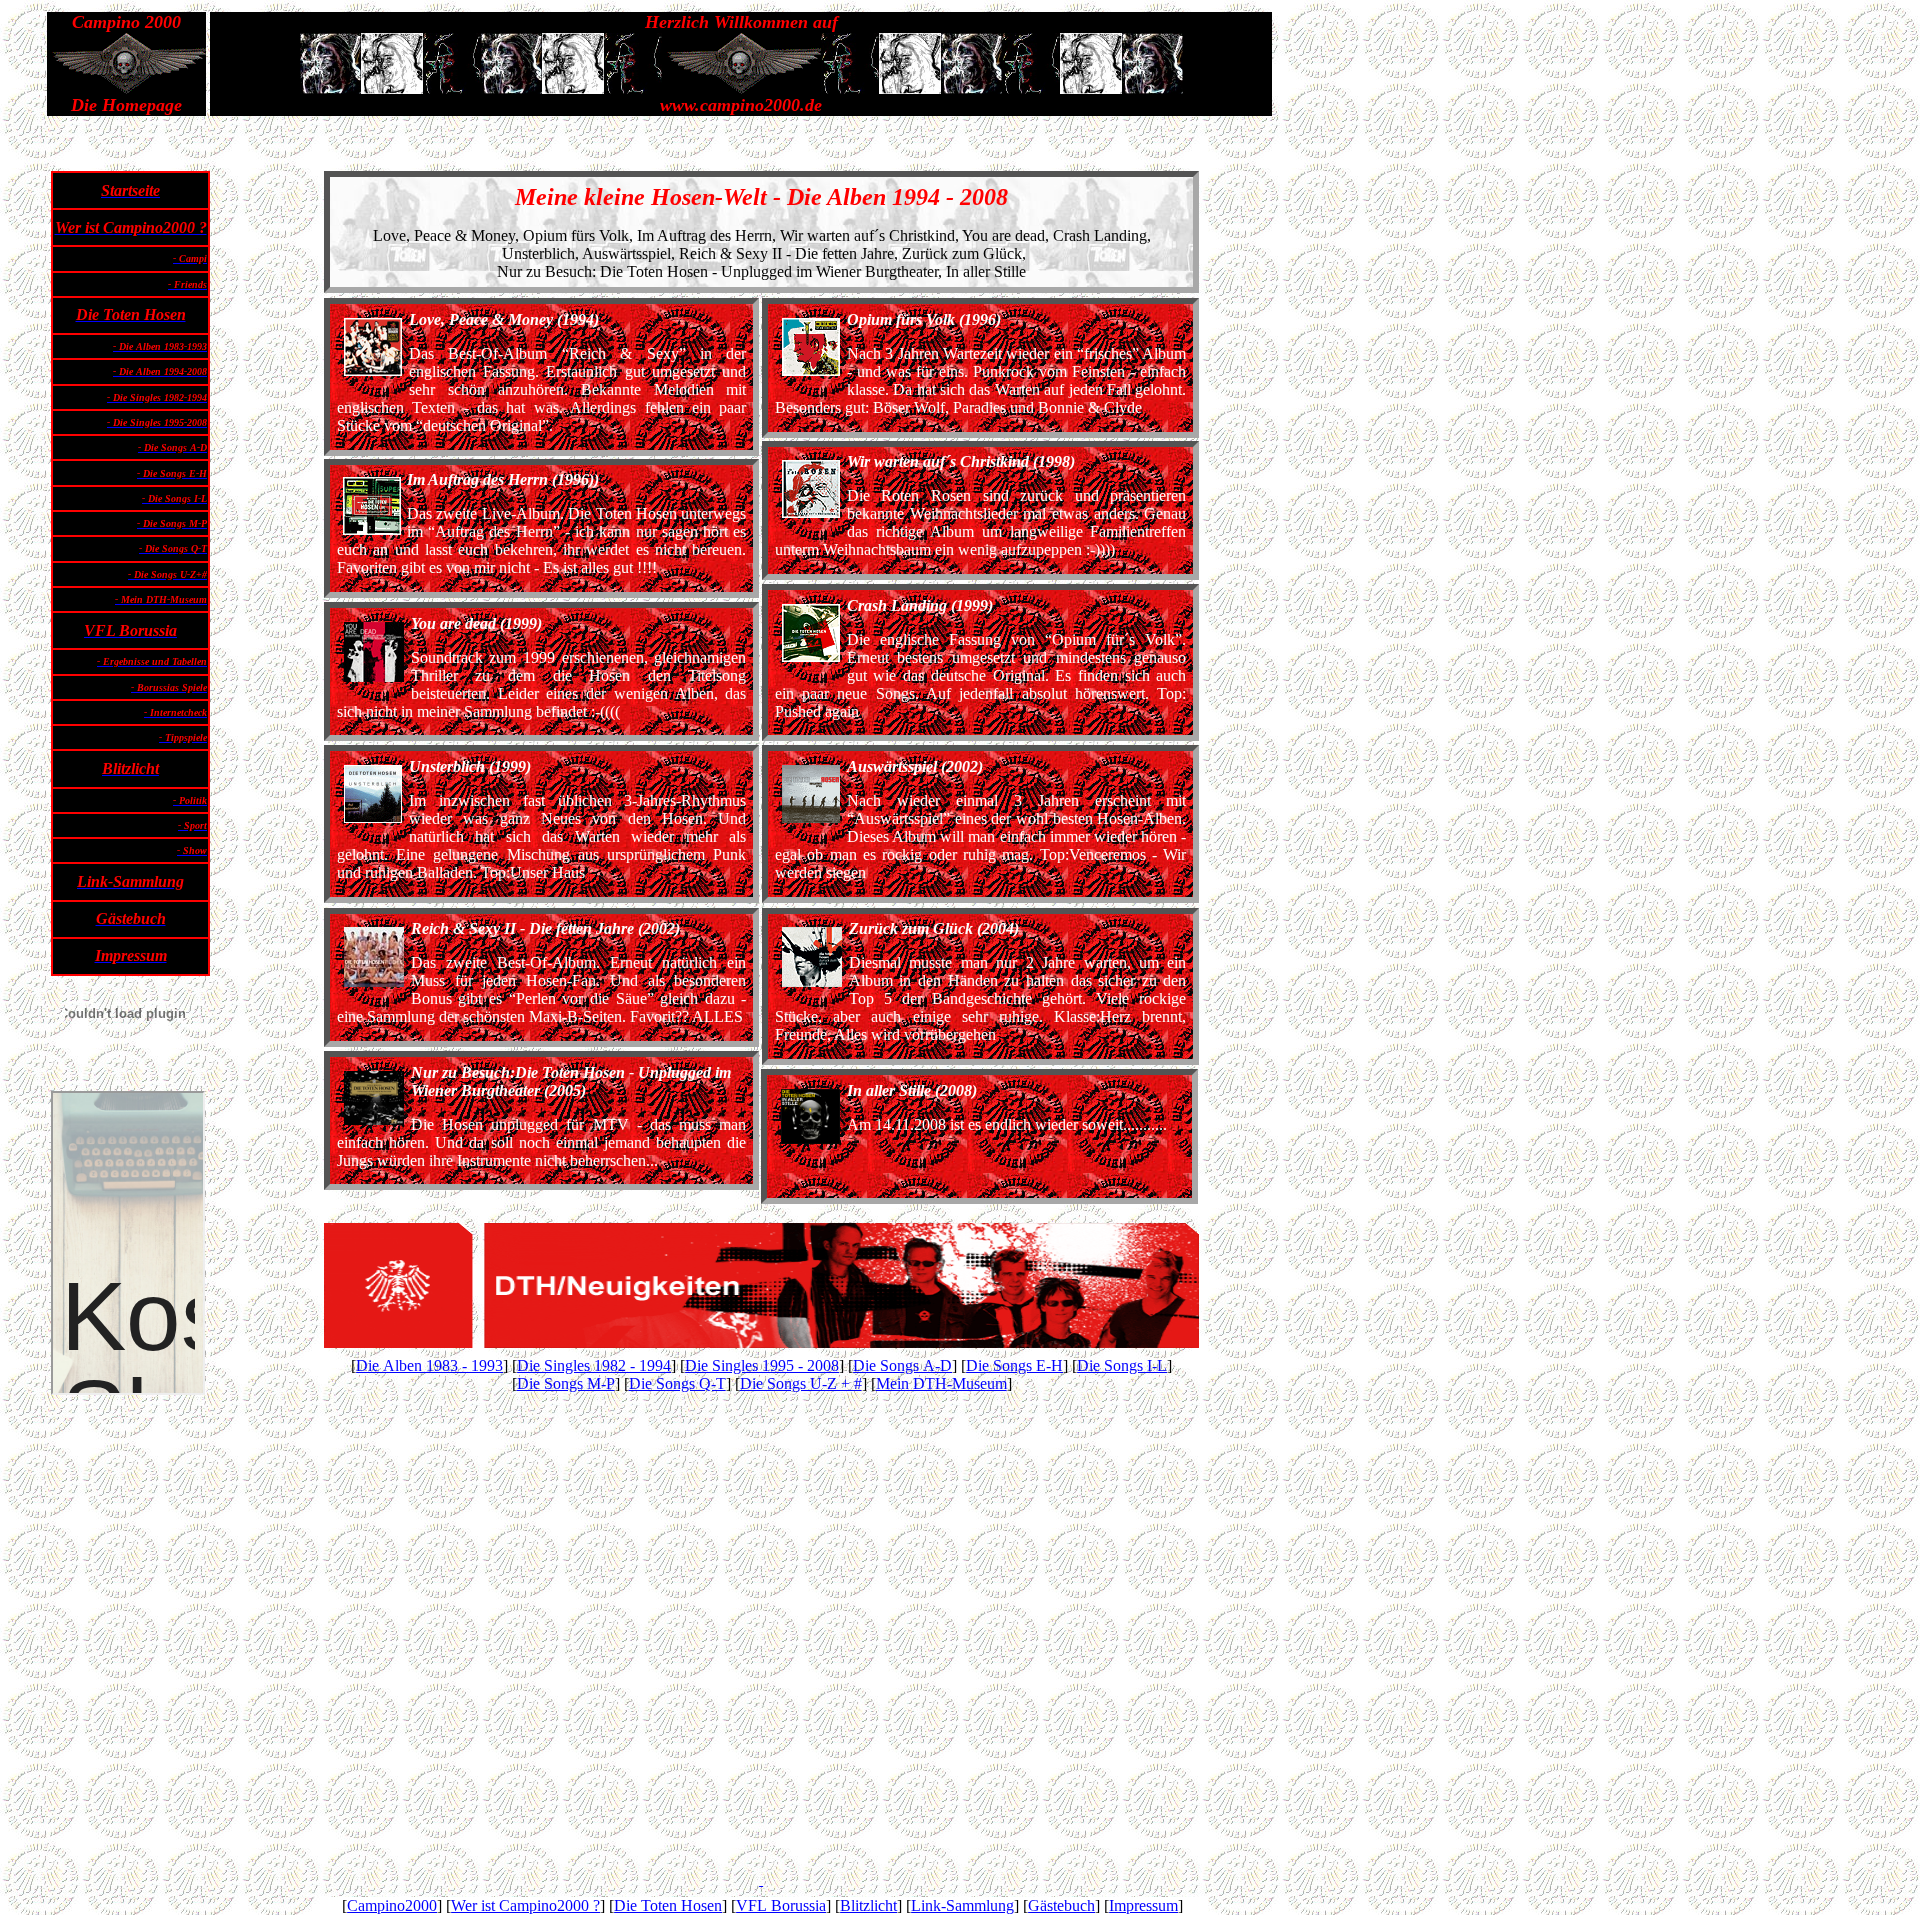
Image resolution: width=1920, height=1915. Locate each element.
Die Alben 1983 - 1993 (429, 1365)
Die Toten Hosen (668, 1905)
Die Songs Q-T (677, 1383)
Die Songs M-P (566, 1383)
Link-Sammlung (962, 1905)
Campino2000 (392, 1905)
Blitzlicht (868, 1905)
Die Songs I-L (1122, 1365)
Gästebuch (1061, 1905)
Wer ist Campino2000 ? (525, 1905)
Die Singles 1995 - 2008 (762, 1365)
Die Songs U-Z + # (801, 1383)
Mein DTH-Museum (941, 1383)
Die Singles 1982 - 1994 (594, 1365)
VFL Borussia (781, 1905)
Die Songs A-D (902, 1365)
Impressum (1143, 1905)
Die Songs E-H (1014, 1365)
